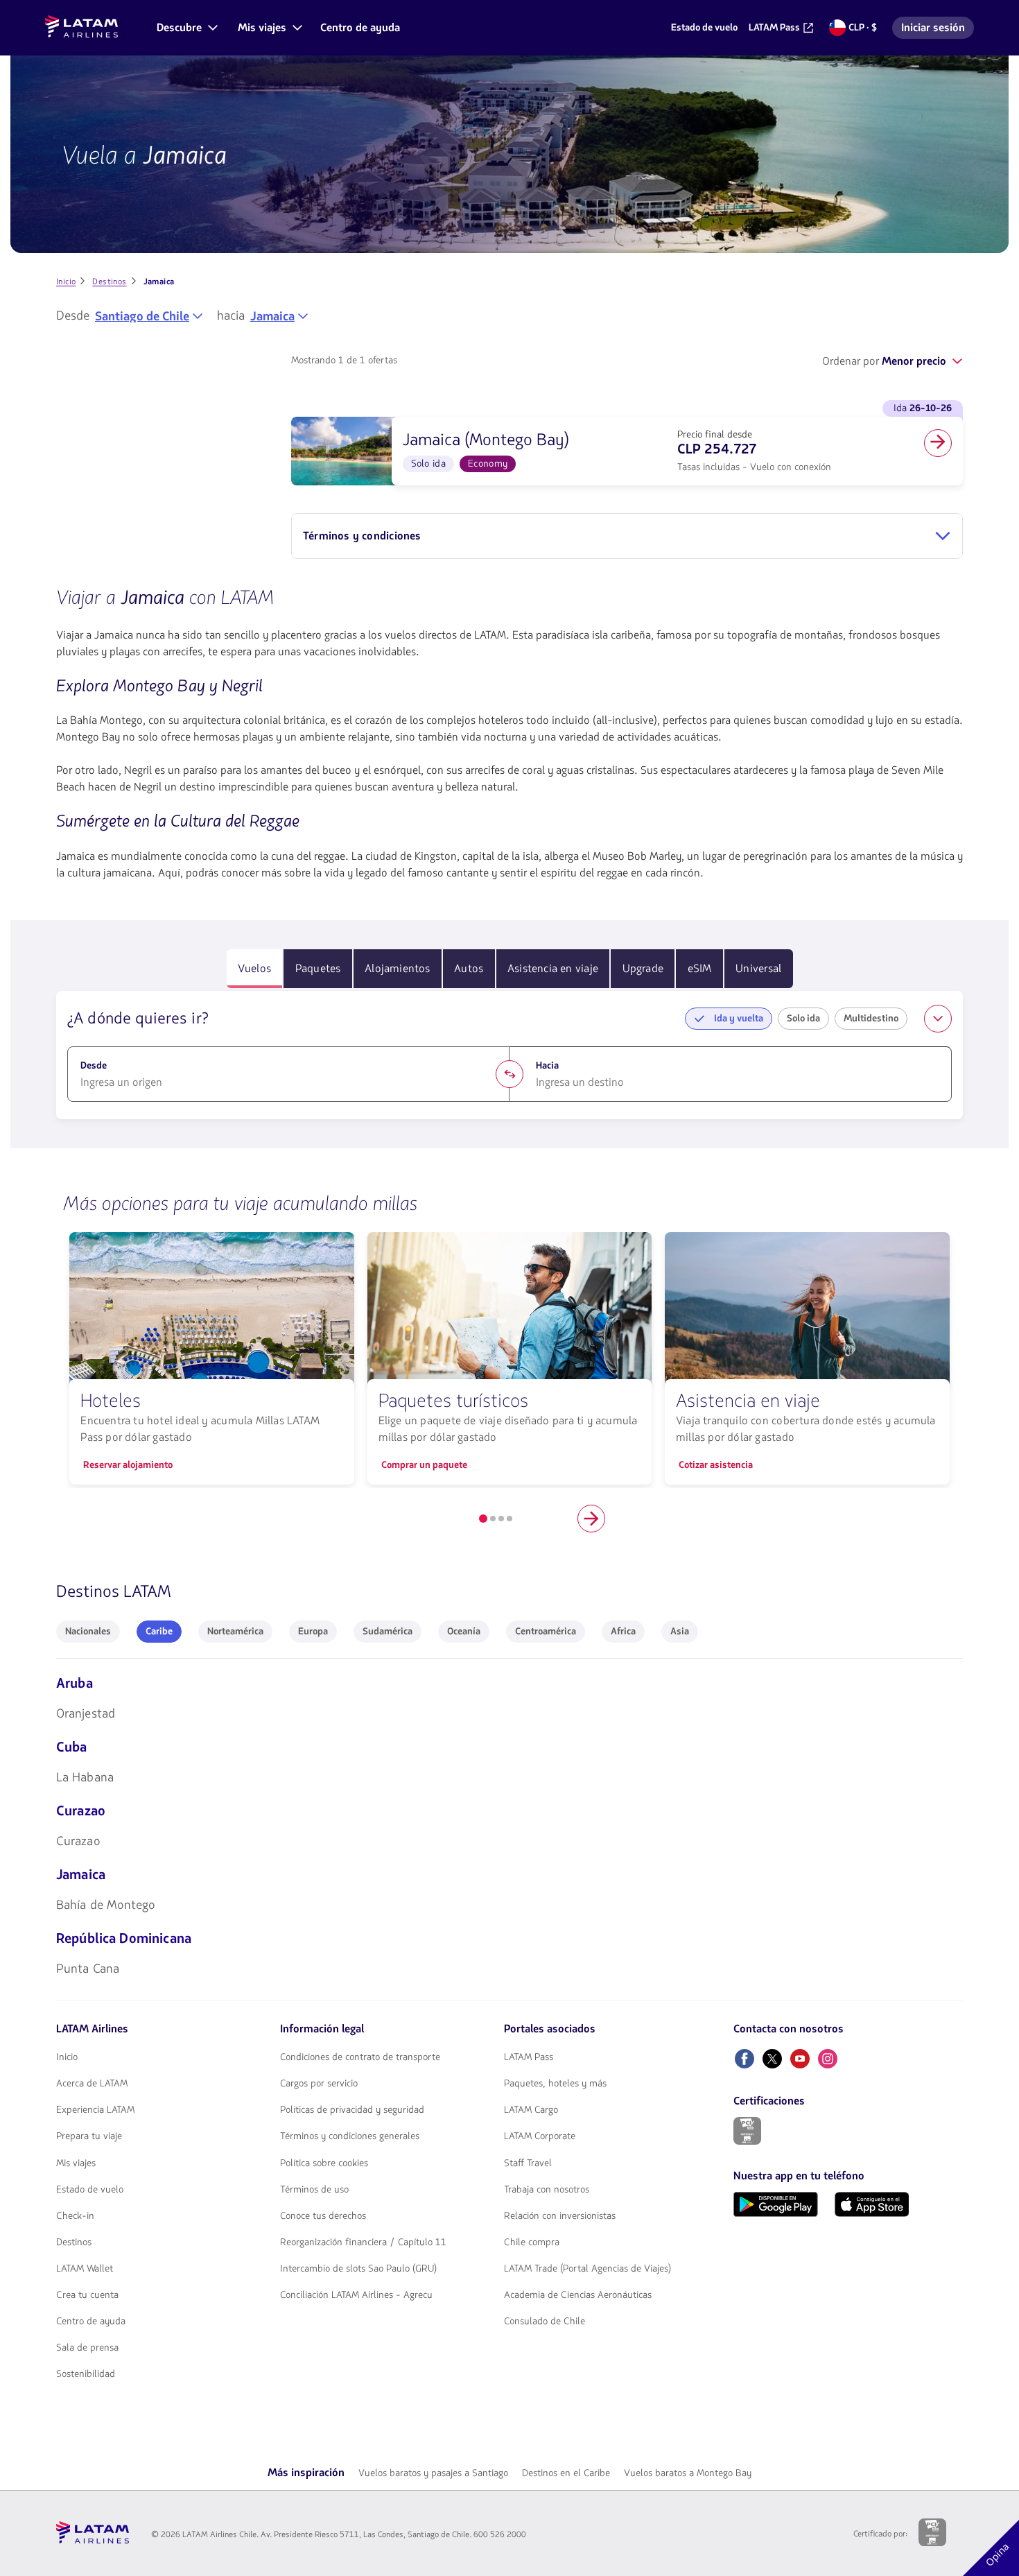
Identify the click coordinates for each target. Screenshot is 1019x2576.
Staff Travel (528, 2163)
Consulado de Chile (545, 2322)
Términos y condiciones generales (350, 2136)
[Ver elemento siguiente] (591, 1519)
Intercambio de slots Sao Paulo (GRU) (358, 2269)
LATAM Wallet (85, 2269)
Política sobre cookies (324, 2163)
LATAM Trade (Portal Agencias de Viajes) (587, 2269)
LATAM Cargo (531, 2110)
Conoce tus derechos (323, 2216)
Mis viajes (76, 2163)
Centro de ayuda (91, 2322)
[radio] (88, 1632)
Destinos (74, 2242)
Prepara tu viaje (89, 2136)
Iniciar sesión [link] (937, 29)
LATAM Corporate (540, 2136)
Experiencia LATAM (95, 2110)
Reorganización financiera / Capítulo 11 (363, 2242)
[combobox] (149, 316)
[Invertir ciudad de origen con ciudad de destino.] (509, 1074)
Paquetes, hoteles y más (555, 2084)
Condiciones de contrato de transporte (360, 2057)
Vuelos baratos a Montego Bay (688, 2473)
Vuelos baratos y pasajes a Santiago (433, 2473)
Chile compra (532, 2242)
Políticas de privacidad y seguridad (352, 2110)
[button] (186, 28)
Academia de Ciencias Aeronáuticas (578, 2295)
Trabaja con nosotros (547, 2190)
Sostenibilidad (86, 2374)
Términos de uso (314, 2190)
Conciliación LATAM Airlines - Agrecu (356, 2295)
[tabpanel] (509, 1055)
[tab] (255, 969)
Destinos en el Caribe (566, 2473)
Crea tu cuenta (87, 2295)
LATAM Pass (529, 2057)
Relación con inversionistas (560, 2216)
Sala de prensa (87, 2348)
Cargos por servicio (319, 2084)
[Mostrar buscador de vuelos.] (938, 1019)
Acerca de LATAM (92, 2084)
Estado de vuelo (90, 2190)
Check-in (75, 2216)
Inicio (67, 2057)
